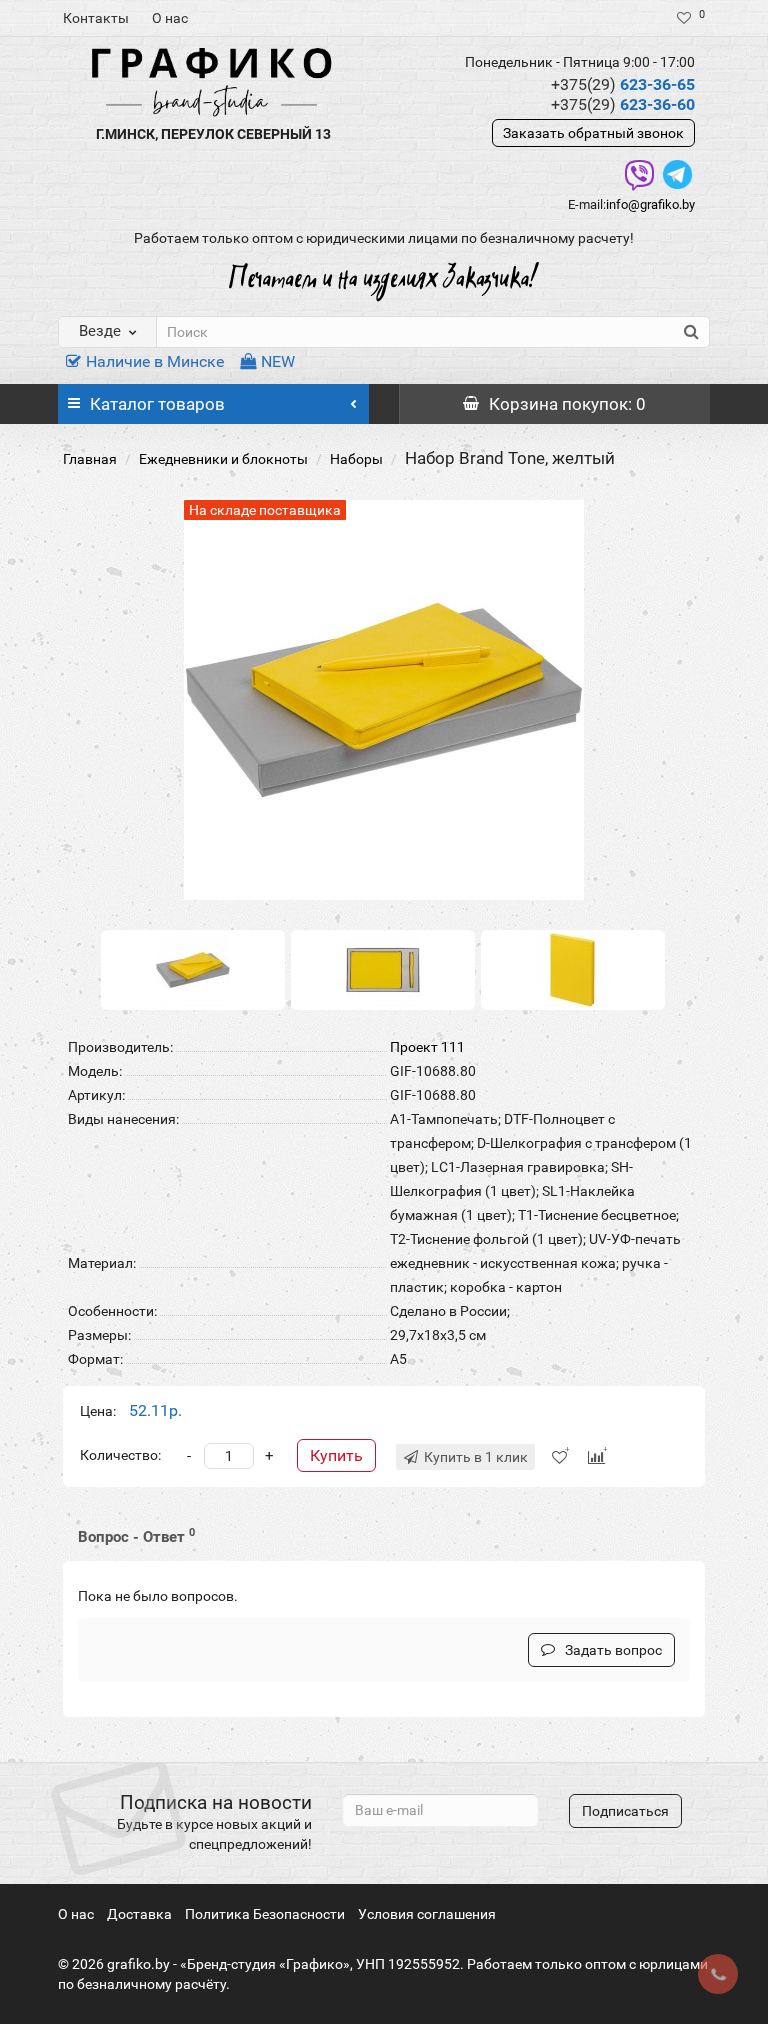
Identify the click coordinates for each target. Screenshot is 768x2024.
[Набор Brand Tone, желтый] (193, 969)
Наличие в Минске (155, 361)
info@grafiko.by (650, 204)
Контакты (96, 18)
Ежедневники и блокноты (223, 459)
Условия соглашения (427, 1914)
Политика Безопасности (265, 1914)
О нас (170, 18)
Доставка (139, 1914)
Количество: (120, 1455)
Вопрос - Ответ (136, 1536)
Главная (90, 459)
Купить (336, 1455)
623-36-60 (623, 104)
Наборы (356, 459)
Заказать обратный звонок (593, 133)
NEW (278, 361)
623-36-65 (623, 84)
